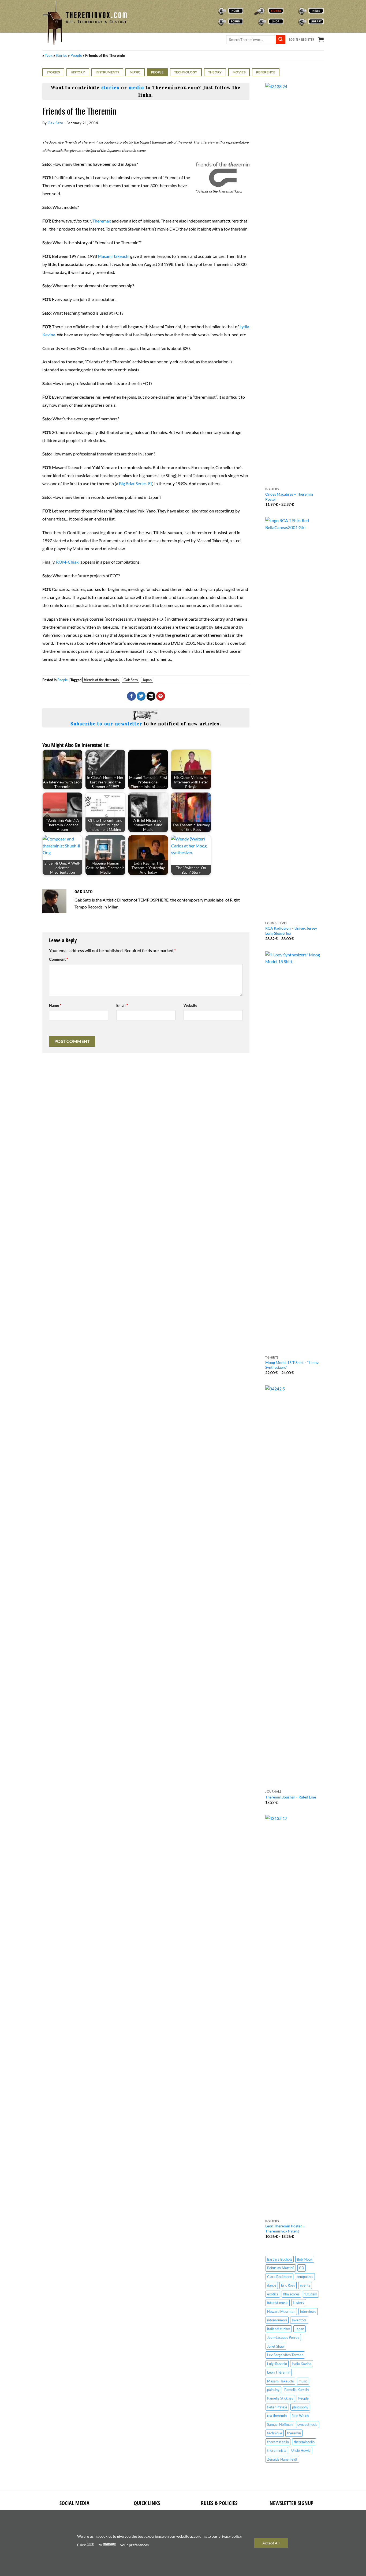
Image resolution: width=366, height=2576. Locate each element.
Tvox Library (299, 21)
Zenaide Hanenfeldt (282, 2459)
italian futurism (279, 2329)
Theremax (102, 221)
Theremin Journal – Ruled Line (291, 1797)
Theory (215, 72)
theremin (294, 2433)
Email (122, 1005)
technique (275, 2433)
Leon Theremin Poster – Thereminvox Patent (285, 2228)
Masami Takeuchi (114, 256)
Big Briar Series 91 (136, 483)
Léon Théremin (279, 2372)
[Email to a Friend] (151, 696)
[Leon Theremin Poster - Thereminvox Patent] (294, 2016)
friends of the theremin (101, 680)
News (293, 11)
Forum (214, 21)
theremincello (304, 2442)
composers (305, 2277)
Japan (147, 680)
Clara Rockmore (279, 2277)
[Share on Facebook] (131, 696)
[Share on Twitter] (141, 696)
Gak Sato (55, 123)
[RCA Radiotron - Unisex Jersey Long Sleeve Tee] (294, 718)
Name (55, 1005)
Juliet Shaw (276, 2346)
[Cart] (321, 40)
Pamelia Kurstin (296, 2390)
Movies (239, 72)
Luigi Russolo (277, 2364)
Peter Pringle (277, 2407)
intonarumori (277, 2320)
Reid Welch (300, 2416)
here (90, 2543)
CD (302, 2268)
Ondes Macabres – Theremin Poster (289, 497)
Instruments (107, 72)
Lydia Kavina (302, 2364)
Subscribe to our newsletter (107, 724)
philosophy (300, 2407)
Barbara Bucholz (280, 2259)
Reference (266, 72)
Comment (59, 959)
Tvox (49, 55)
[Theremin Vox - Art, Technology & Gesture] (85, 23)
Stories (254, 11)
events (305, 2285)
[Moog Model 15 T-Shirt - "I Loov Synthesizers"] (294, 1152)
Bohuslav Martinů (281, 2268)
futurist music (278, 2303)
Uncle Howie (301, 2450)
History (78, 72)
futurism (311, 2294)
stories (110, 88)
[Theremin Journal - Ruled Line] (294, 1586)
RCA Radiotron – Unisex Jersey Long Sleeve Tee (291, 931)
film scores (291, 2294)
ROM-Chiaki (68, 562)
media (136, 88)
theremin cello (278, 2442)
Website (190, 1005)
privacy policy (230, 2536)
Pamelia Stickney (280, 2398)
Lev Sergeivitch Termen (285, 2355)
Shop (252, 21)
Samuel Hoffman (280, 2424)
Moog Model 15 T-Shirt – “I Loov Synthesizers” (292, 1365)
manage (109, 2543)
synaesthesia (307, 2424)
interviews (308, 2311)
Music (135, 72)
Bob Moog (305, 2259)
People (76, 55)
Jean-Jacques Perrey (283, 2337)
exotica (273, 2294)
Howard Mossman (281, 2311)
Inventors (299, 2320)
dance (272, 2285)
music (303, 2381)
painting (273, 2390)
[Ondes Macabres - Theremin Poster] (294, 284)
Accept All (271, 2543)
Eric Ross (288, 2285)
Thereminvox (219, 11)
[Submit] (281, 40)
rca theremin (277, 2416)
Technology (186, 72)
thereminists (277, 2450)
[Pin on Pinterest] (161, 696)
